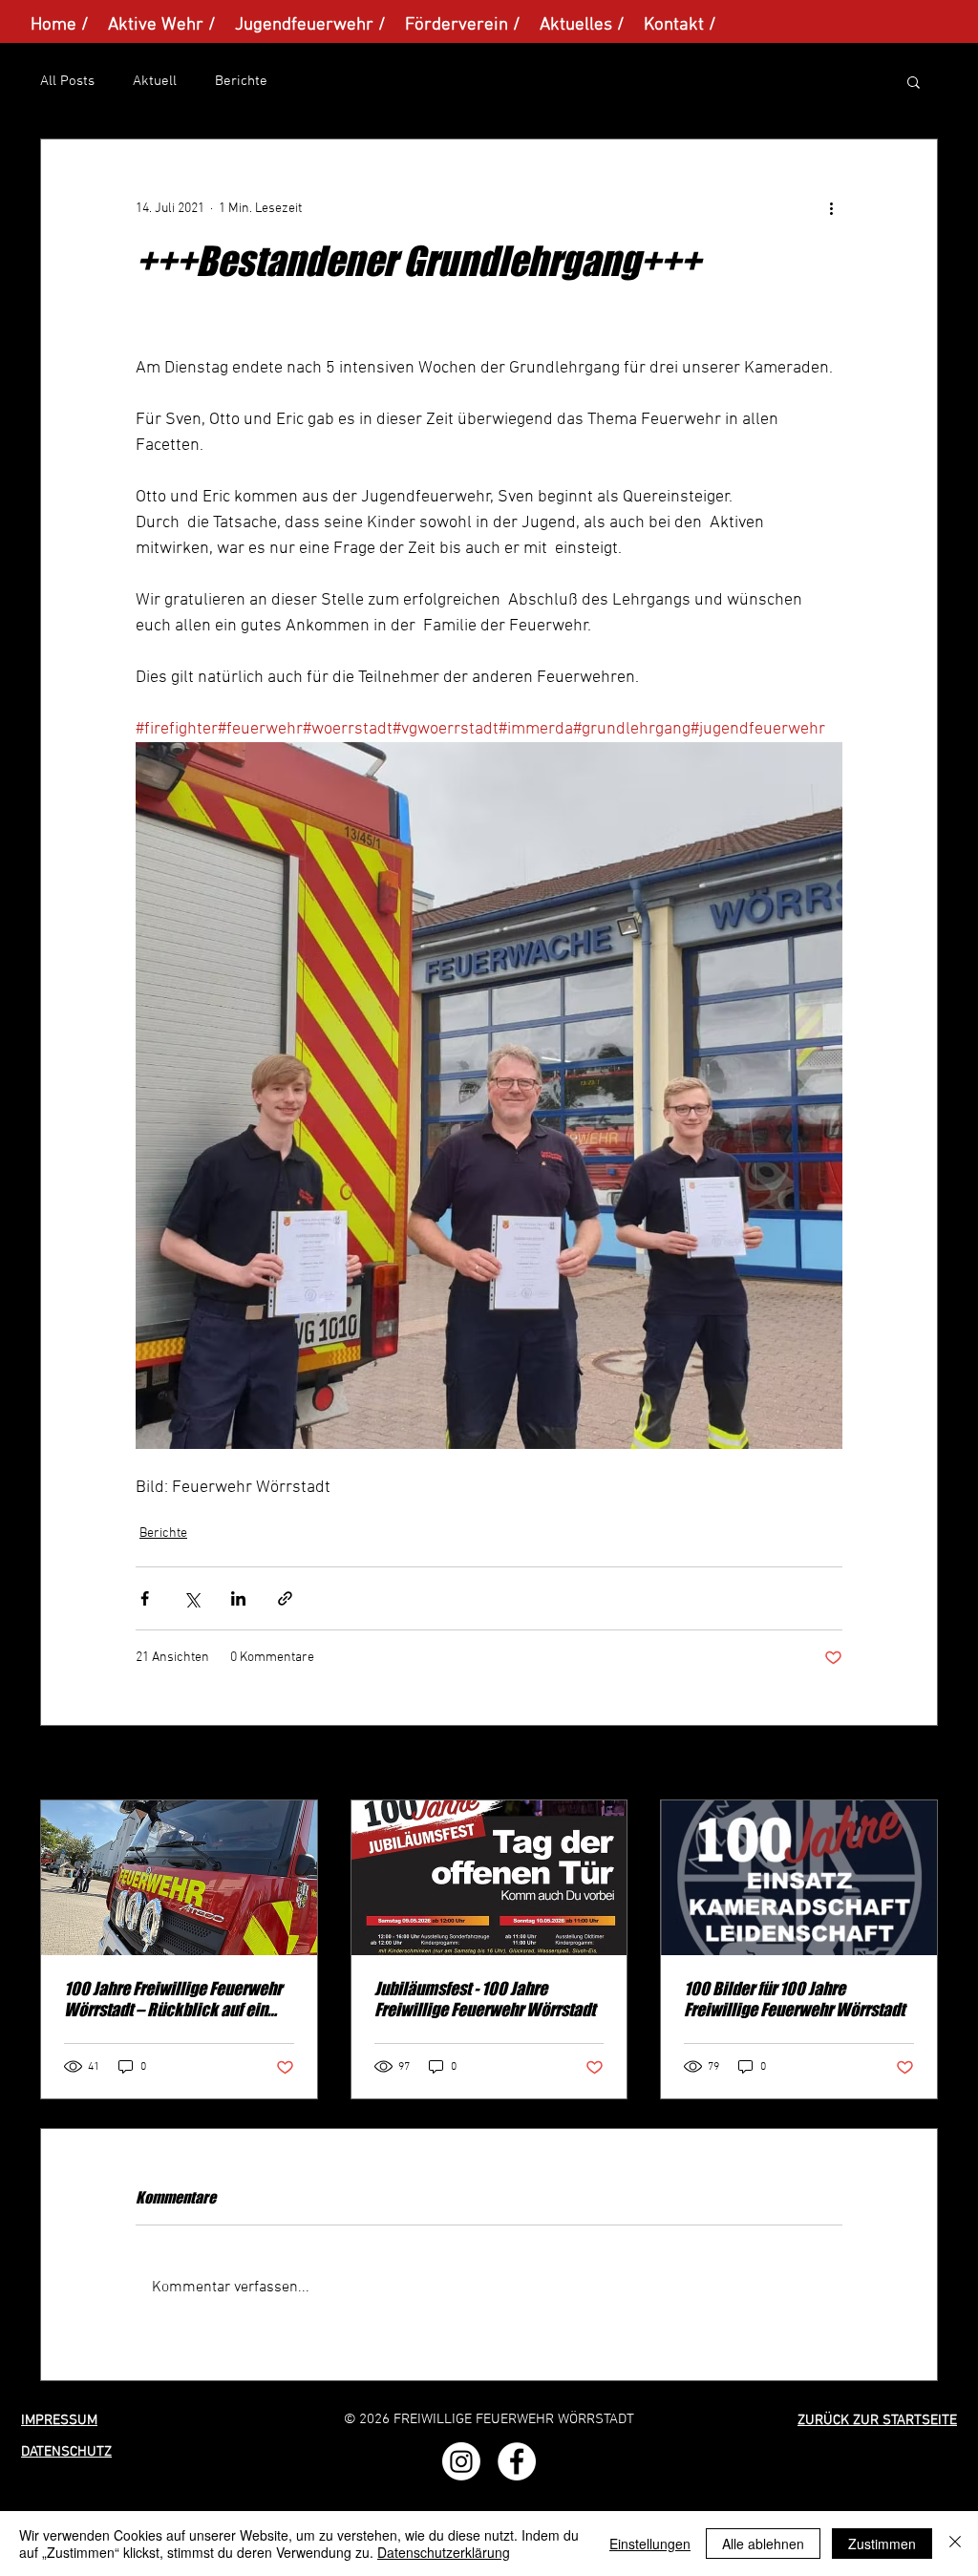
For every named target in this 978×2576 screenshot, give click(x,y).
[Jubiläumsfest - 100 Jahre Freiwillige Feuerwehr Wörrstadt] (489, 1878)
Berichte (241, 81)
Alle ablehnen (763, 2544)
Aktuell (155, 81)
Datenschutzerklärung (444, 2552)
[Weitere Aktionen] (831, 208)
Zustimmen (882, 2544)
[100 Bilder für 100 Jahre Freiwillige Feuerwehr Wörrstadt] (799, 1878)
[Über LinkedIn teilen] (238, 1598)
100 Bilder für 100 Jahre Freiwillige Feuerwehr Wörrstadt (794, 1999)
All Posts (67, 81)
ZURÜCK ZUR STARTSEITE (877, 2420)
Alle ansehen (901, 1765)
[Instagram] (461, 2461)
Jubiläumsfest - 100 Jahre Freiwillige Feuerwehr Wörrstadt (485, 1999)
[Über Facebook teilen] (145, 1598)
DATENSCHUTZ (66, 2452)
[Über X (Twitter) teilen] (191, 1598)
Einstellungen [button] (650, 2544)
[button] (914, 81)
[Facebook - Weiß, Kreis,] (517, 2461)
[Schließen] (955, 2544)
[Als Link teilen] (285, 1598)
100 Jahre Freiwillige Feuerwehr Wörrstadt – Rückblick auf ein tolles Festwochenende (173, 1999)
